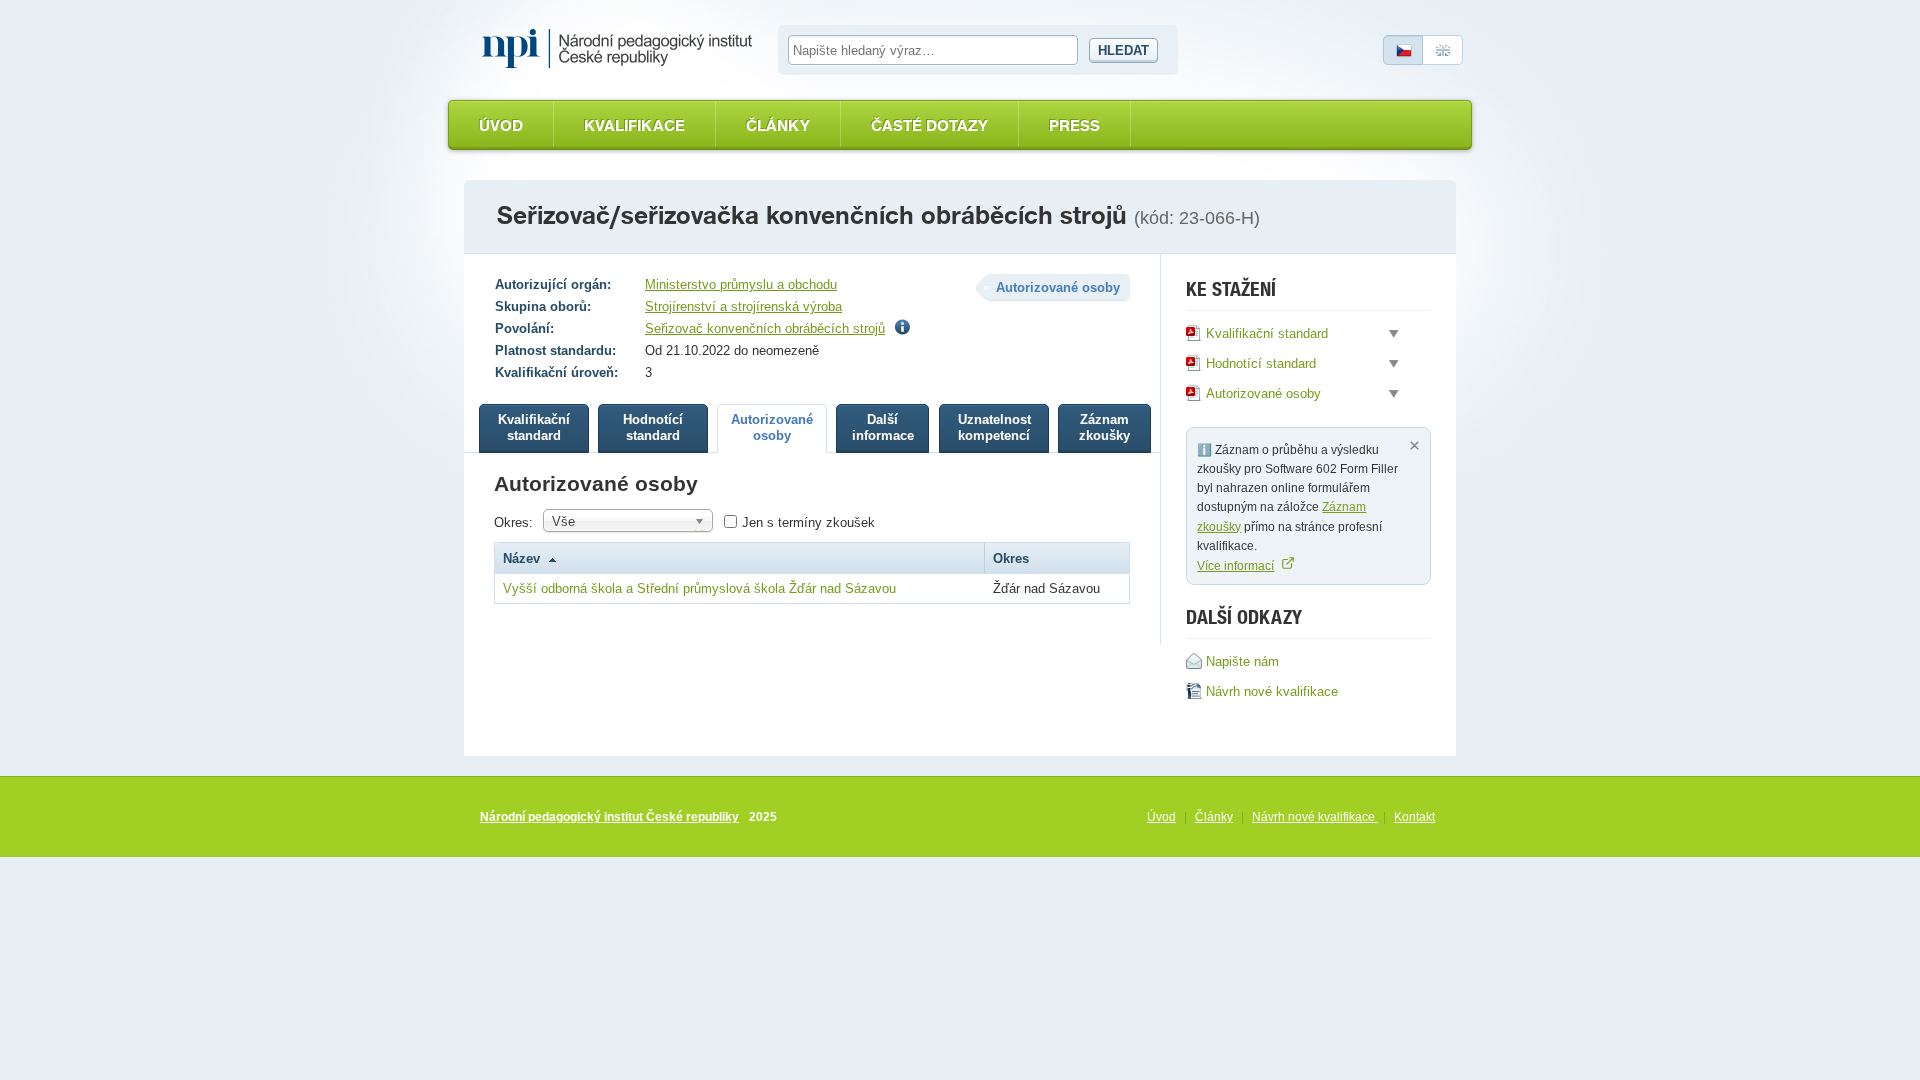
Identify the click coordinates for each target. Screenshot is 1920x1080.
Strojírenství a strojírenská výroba (743, 306)
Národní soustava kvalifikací (622, 49)
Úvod (501, 125)
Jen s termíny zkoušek (808, 522)
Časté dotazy (929, 125)
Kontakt (1414, 817)
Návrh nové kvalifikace (1315, 817)
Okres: (513, 522)
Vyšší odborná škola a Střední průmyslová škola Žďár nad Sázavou (699, 588)
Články (778, 125)
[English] (1443, 50)
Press (1074, 125)
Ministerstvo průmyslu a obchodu (741, 284)
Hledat (1123, 50)
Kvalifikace (634, 125)
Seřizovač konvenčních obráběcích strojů (765, 328)
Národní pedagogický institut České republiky (609, 817)
